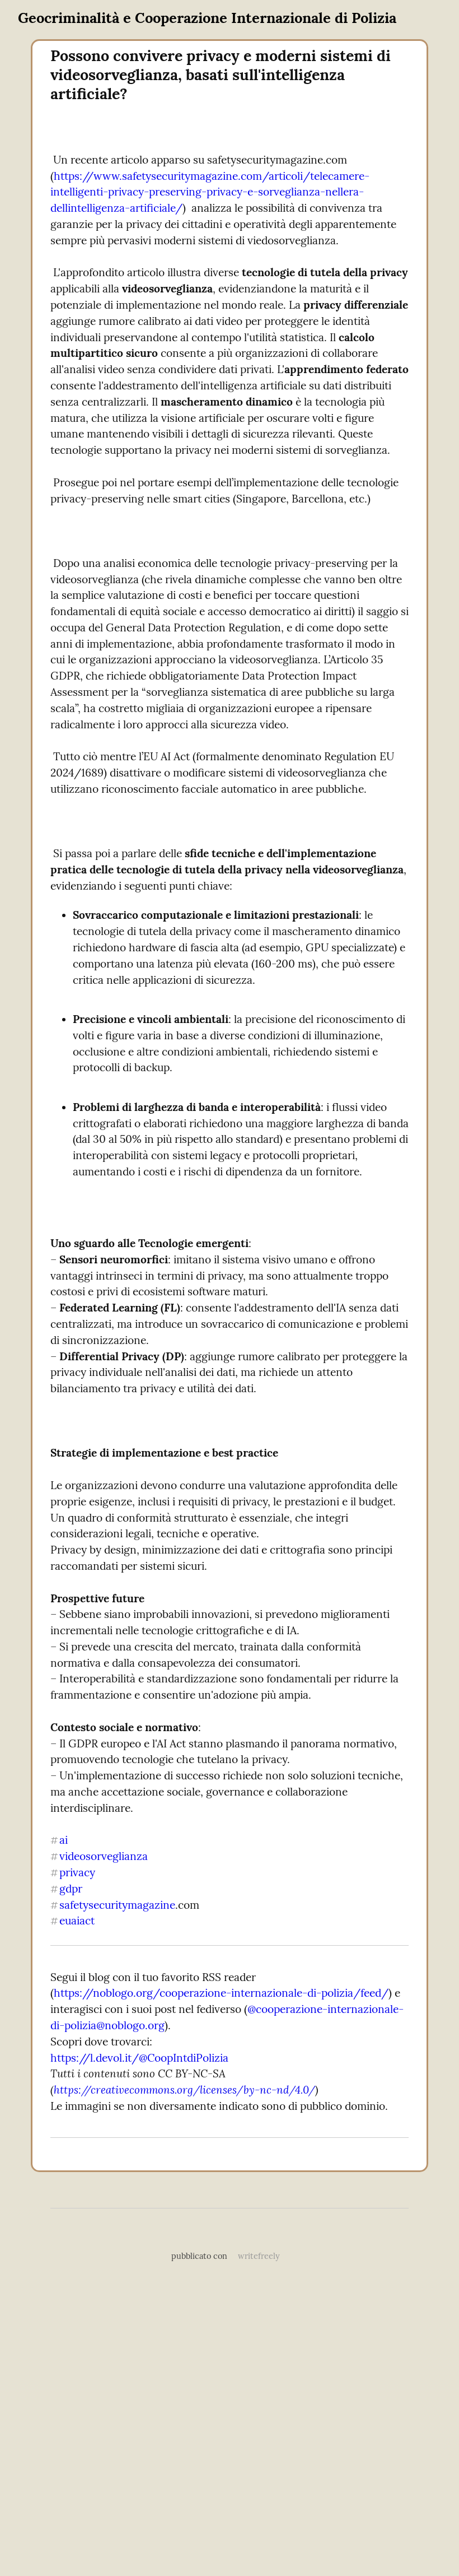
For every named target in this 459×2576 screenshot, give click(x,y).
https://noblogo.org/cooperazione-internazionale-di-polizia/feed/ (221, 1993)
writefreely (259, 2256)
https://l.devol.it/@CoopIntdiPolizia (139, 2058)
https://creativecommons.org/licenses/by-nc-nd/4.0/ (184, 2090)
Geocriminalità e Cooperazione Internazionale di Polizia (207, 18)
